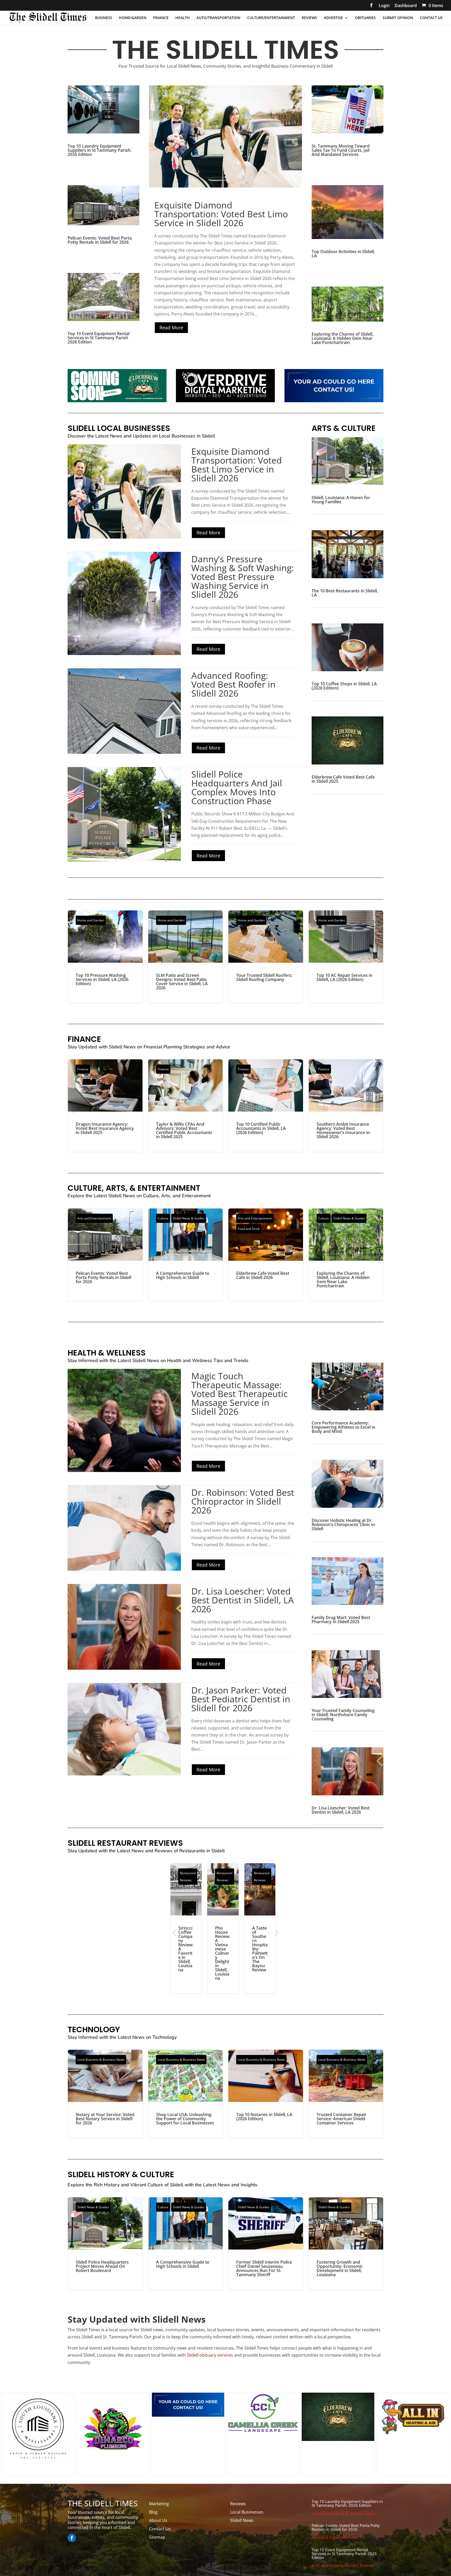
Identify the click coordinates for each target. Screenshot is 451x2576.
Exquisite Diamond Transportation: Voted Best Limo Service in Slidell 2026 (221, 214)
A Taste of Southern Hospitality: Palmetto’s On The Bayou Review (260, 1928)
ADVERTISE (333, 18)
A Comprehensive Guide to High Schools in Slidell (186, 1255)
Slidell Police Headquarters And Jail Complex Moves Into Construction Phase (237, 787)
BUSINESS (104, 18)
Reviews (238, 2504)
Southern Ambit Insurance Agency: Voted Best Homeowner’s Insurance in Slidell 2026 (346, 1106)
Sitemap (157, 2537)
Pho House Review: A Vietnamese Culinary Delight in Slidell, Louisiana (223, 1928)
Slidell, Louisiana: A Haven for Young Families (341, 500)
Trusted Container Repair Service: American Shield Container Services (346, 2094)
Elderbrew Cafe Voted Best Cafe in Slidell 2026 (266, 1255)
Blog (153, 2512)
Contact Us (160, 2529)
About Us (158, 2520)
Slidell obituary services (210, 2355)
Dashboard (406, 6)
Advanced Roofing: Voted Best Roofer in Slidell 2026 (233, 684)
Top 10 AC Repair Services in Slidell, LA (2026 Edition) (346, 957)
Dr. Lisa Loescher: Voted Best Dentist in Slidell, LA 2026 (243, 1600)
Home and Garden (91, 920)
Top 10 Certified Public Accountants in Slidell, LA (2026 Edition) (266, 1106)
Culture (163, 1218)
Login (384, 6)
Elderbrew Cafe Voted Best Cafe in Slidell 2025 (343, 779)
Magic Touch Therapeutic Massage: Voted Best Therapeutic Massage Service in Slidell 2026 (239, 1394)
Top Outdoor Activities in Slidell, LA (343, 254)
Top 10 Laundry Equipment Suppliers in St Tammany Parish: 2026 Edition (99, 150)
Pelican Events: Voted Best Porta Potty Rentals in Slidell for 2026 (100, 240)
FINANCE (161, 18)
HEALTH (183, 18)
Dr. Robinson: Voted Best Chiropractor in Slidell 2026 (243, 1501)
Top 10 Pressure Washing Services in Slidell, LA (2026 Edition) (105, 957)
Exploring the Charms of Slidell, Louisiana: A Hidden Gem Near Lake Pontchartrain (342, 338)
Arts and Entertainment (94, 1218)
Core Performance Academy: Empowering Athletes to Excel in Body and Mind (343, 1427)
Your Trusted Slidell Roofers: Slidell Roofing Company (266, 957)
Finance (83, 1069)
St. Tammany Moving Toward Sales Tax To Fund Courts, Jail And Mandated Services (341, 150)
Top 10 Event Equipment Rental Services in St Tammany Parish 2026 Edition (99, 338)
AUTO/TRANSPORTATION (218, 18)
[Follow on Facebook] (72, 2538)
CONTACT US (431, 18)
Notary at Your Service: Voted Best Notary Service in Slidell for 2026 (105, 2094)
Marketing (159, 2504)
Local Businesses (247, 2512)
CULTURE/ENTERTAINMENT (271, 18)
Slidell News (242, 2520)
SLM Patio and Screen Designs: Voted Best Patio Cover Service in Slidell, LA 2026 (186, 957)
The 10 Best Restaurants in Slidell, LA (345, 593)
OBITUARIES (365, 18)
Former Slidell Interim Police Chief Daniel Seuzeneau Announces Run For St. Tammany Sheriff (266, 2244)
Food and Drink (249, 1229)
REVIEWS (309, 18)
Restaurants (192, 1851)
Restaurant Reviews (188, 1877)
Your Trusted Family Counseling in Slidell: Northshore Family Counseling (343, 1715)
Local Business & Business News (101, 2060)
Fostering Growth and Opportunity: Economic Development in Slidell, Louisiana (346, 2244)
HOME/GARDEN (133, 18)
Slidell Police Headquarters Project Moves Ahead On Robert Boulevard (105, 2244)
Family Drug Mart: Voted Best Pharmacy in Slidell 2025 (341, 1620)
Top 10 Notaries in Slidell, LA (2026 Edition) (266, 2094)
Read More (171, 328)
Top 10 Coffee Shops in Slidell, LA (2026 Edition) (344, 686)
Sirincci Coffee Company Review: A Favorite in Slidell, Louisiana (186, 1928)
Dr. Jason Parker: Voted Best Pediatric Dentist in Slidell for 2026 (241, 1699)
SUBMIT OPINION (398, 18)
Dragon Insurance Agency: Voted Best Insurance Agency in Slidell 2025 (105, 1106)
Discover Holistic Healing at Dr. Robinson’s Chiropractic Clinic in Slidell (343, 1524)
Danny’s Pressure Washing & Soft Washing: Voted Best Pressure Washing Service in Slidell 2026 (243, 577)
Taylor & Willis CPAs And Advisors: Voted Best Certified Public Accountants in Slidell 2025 (186, 1106)
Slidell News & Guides (189, 1218)
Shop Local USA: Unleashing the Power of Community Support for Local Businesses (186, 2094)
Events (367, 2566)
